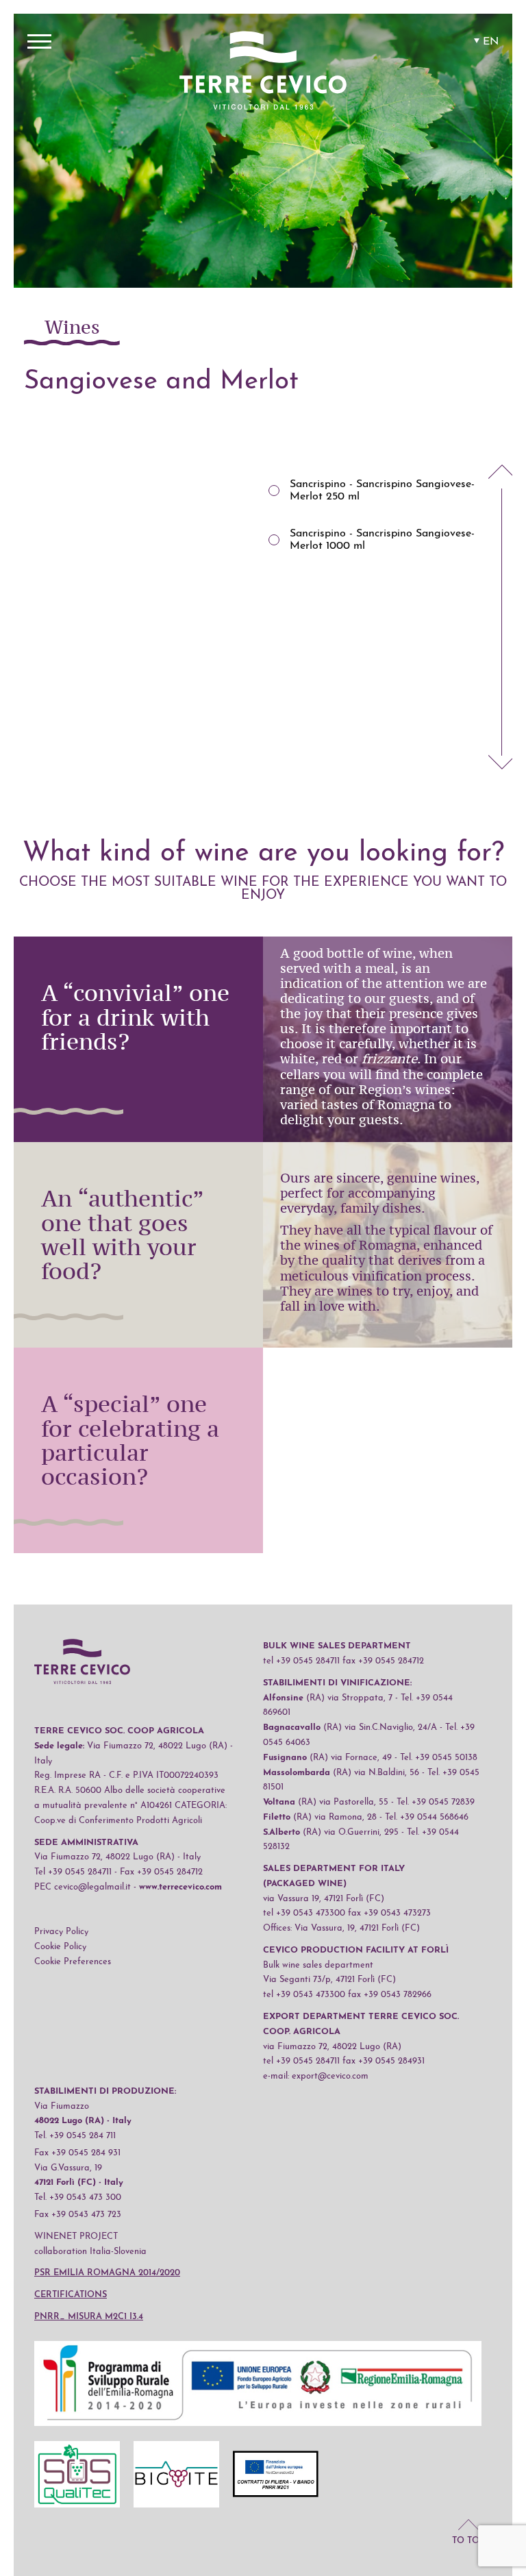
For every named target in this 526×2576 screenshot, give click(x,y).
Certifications (71, 2295)
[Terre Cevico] (263, 73)
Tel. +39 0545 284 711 (75, 2136)
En (491, 42)
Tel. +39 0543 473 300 (78, 2197)
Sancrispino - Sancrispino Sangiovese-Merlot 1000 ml (382, 540)
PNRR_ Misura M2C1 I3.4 (89, 2317)
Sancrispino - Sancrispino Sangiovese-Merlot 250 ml (382, 491)
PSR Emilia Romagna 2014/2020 (107, 2273)
